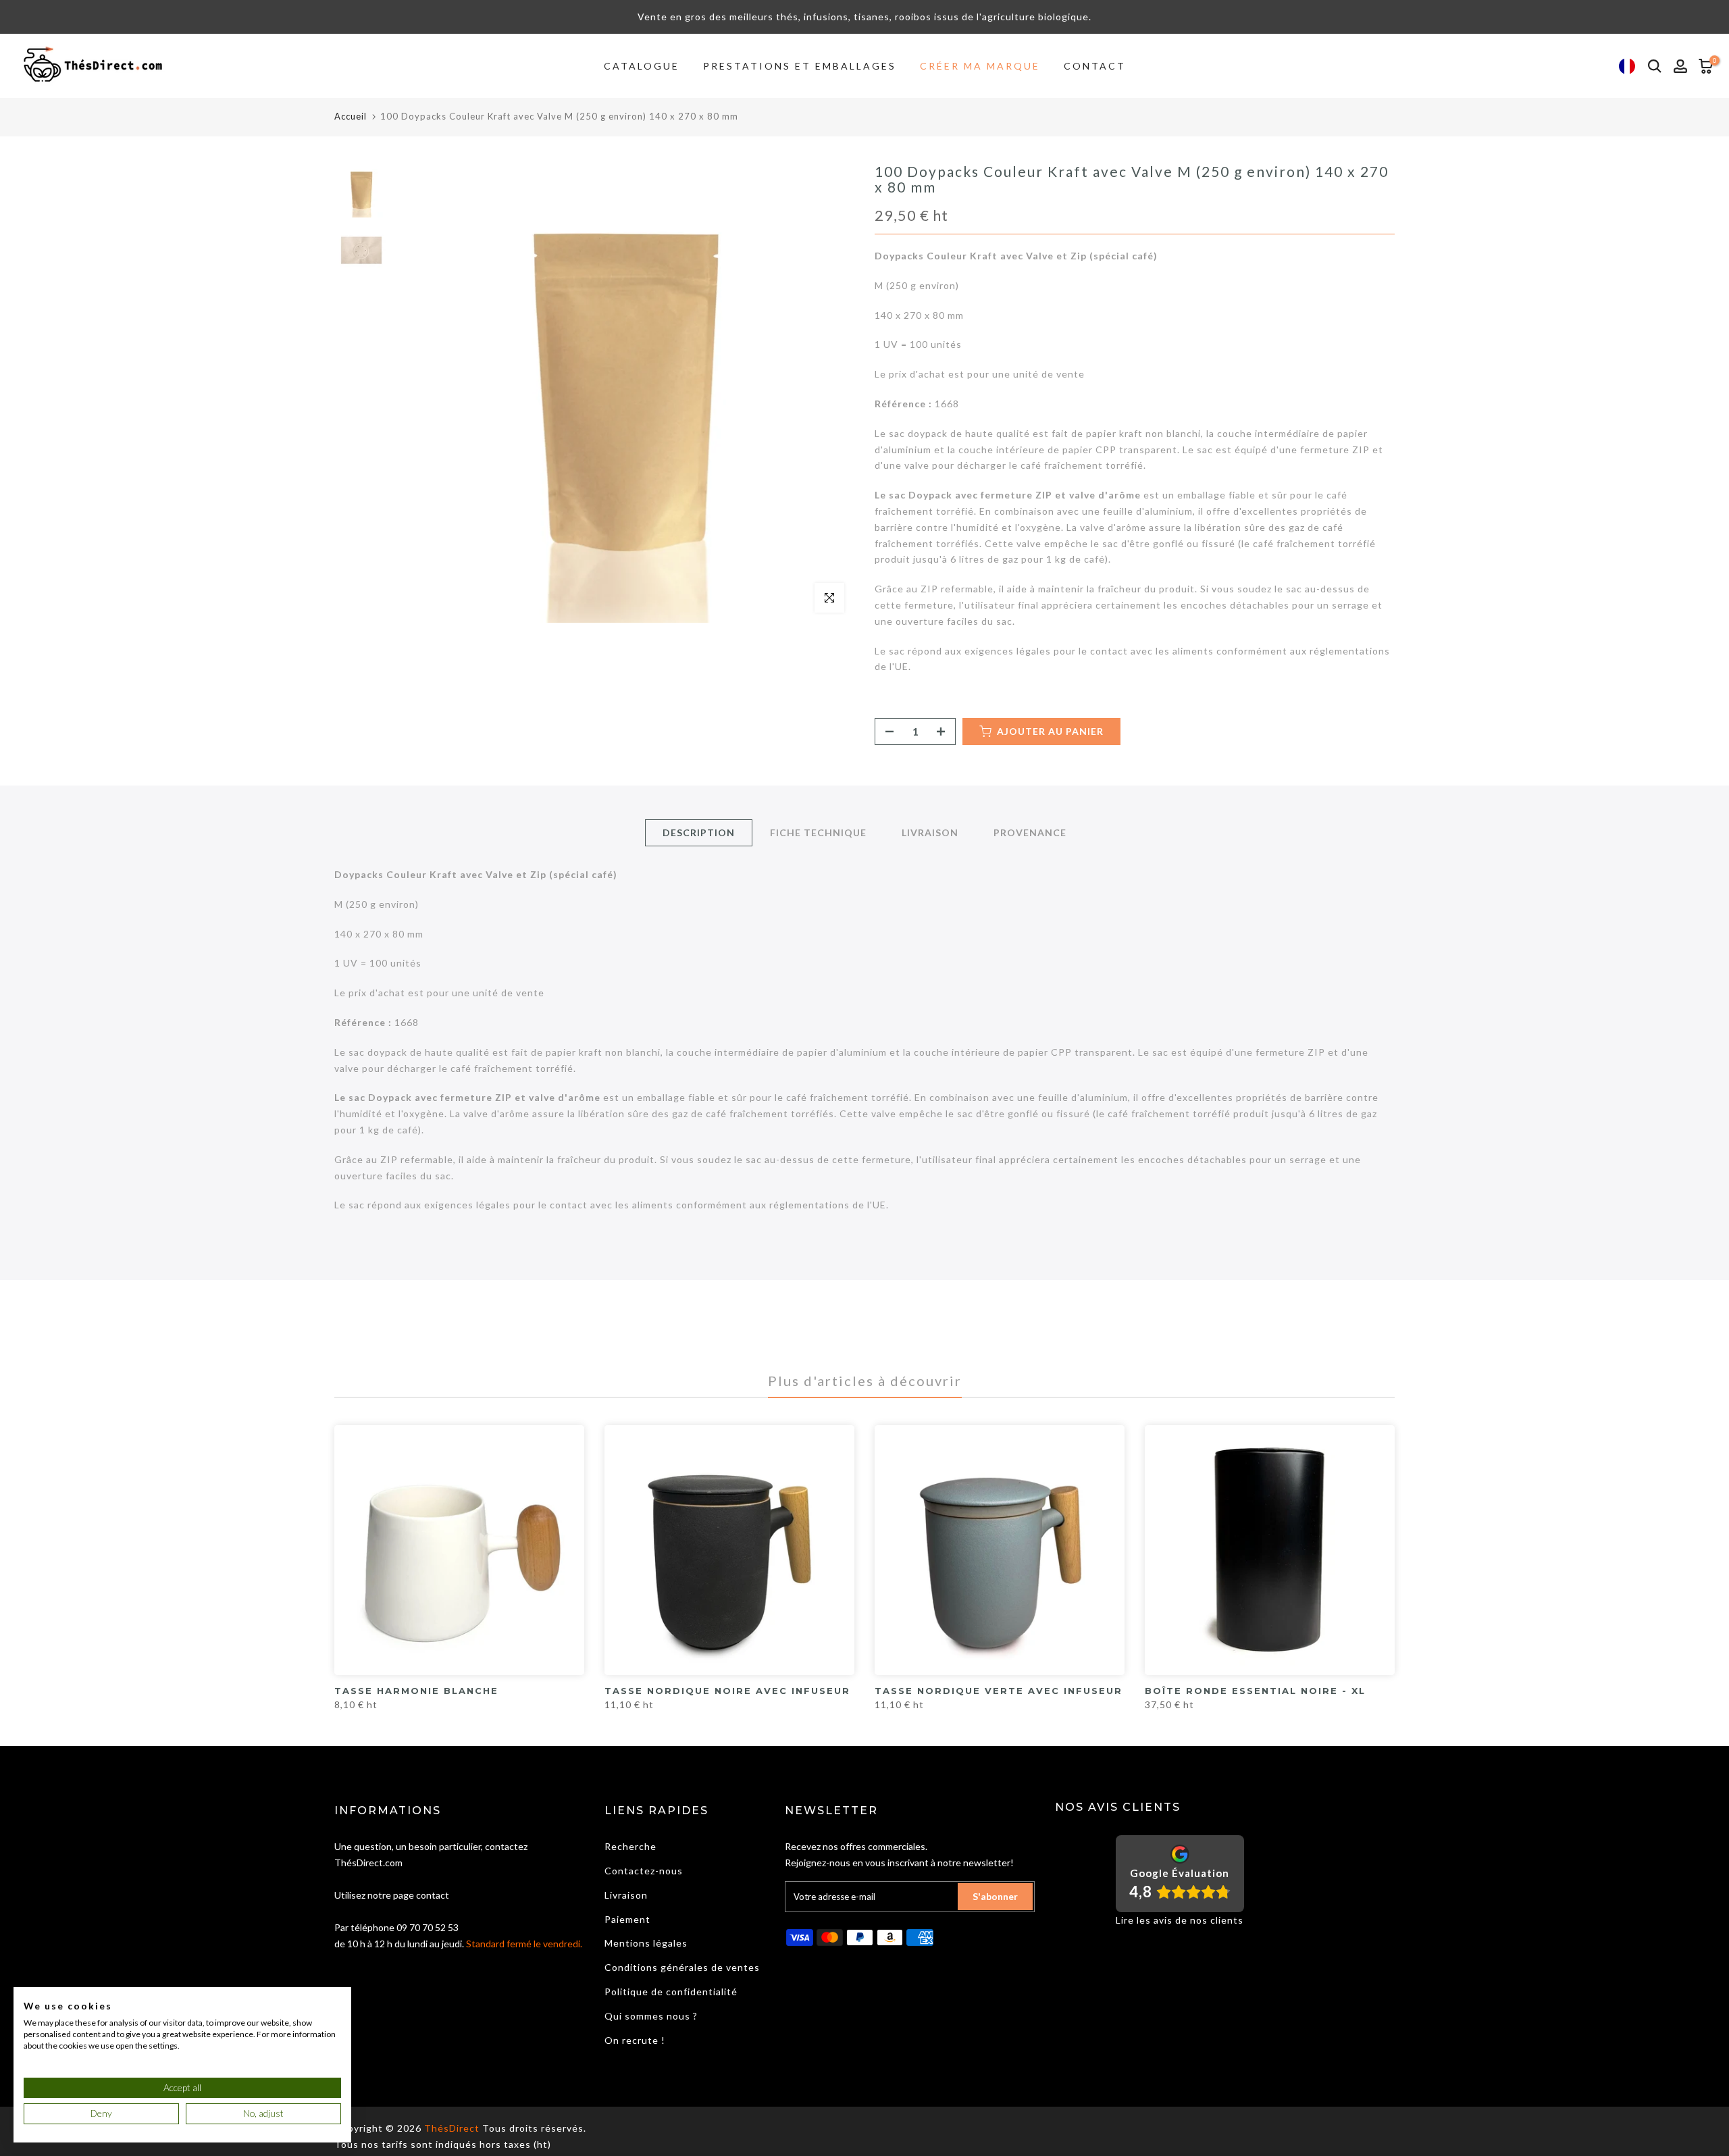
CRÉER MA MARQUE (980, 66)
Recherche (630, 1846)
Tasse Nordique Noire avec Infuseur (727, 1691)
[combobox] (1627, 66)
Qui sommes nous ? (651, 2016)
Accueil (351, 116)
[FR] (1627, 66)
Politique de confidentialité (671, 1992)
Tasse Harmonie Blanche (416, 1691)
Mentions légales (646, 1943)
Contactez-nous (644, 1871)
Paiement (627, 1919)
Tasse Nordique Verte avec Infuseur (999, 1691)
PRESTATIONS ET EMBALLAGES (800, 66)
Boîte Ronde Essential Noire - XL (1255, 1691)
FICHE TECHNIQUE (818, 832)
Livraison (626, 1895)
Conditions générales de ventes (682, 1967)
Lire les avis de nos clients (1180, 1920)
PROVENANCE (1030, 832)
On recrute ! (635, 2040)
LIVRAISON (930, 832)
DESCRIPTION (699, 832)
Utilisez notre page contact (392, 1895)
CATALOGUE (642, 66)
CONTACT (1095, 66)
